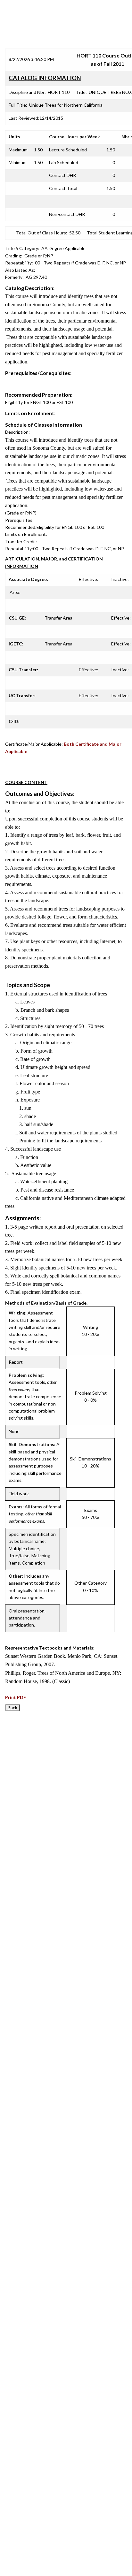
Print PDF (16, 1697)
